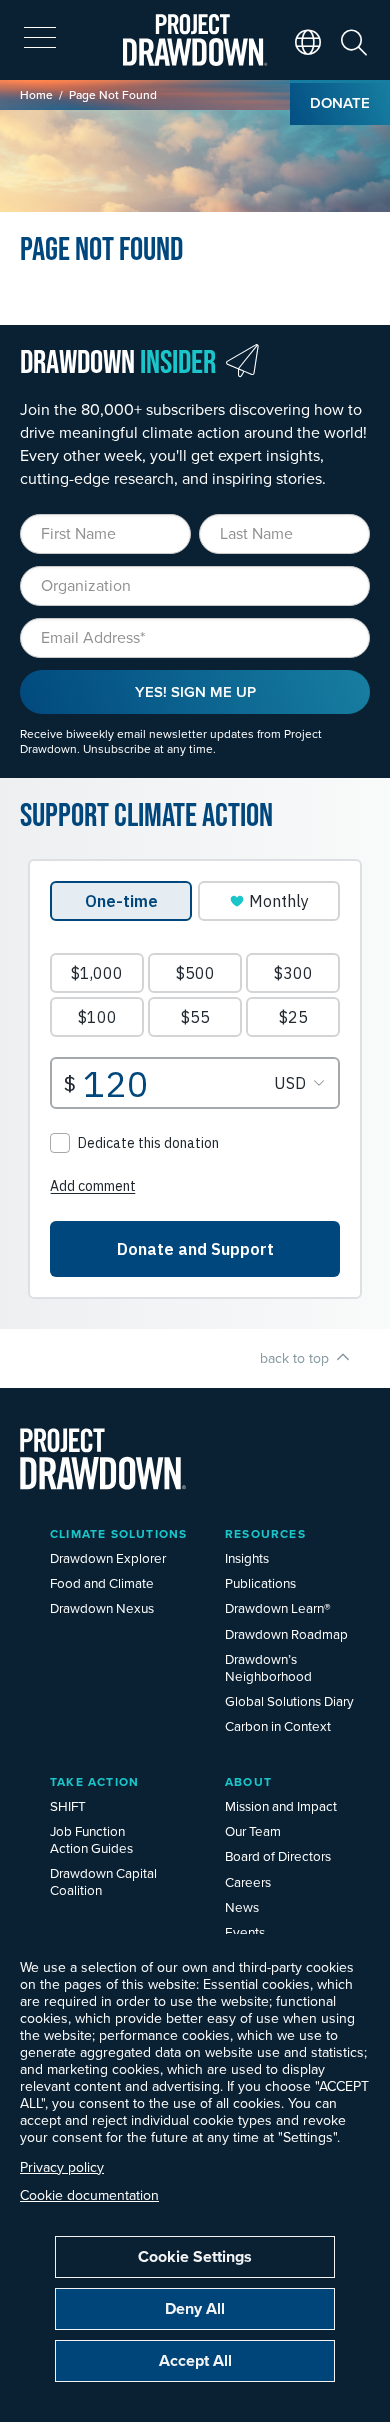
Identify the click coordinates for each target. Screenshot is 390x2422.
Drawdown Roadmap (286, 1633)
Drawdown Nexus (102, 1607)
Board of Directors (278, 1855)
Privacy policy (62, 2167)
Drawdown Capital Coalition (103, 1881)
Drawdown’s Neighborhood (268, 1667)
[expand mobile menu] (40, 38)
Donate (340, 102)
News (242, 1906)
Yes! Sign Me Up (195, 691)
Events (245, 1931)
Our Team (253, 1830)
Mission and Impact (281, 1805)
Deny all (195, 2308)
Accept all (195, 2360)
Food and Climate (102, 1582)
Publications (260, 1582)
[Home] (195, 40)
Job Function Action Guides (91, 1839)
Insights (247, 1557)
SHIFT (68, 1805)
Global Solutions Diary (289, 1700)
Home (36, 94)
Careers (248, 1881)
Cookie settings (195, 2256)
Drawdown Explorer (108, 1557)
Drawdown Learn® (278, 1607)
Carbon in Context (278, 1725)
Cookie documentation (89, 2195)
